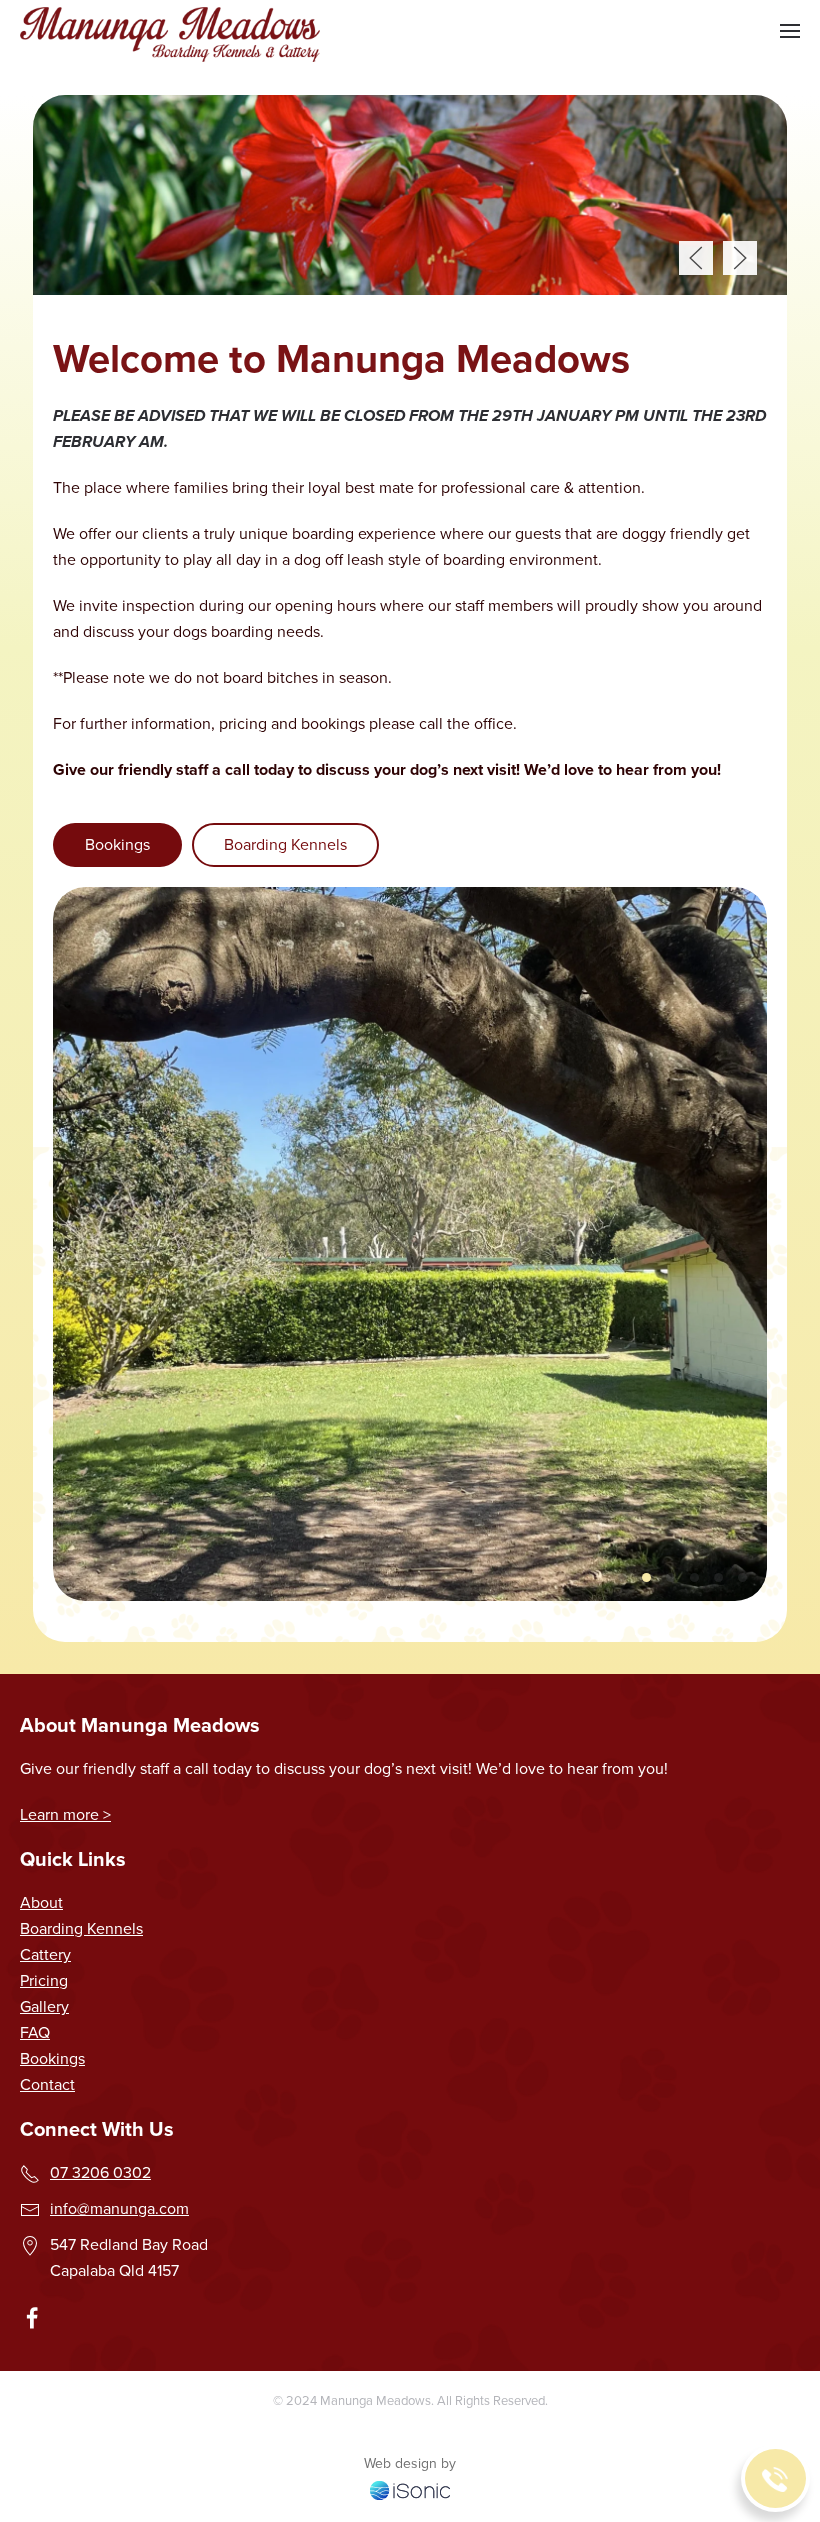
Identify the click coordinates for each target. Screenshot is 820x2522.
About (41, 1902)
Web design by (410, 2463)
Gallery (44, 2006)
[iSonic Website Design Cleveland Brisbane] (410, 2488)
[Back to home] (170, 31)
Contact (47, 2084)
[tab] (622, 1577)
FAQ (35, 2032)
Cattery (45, 1954)
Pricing (44, 1980)
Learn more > (65, 1814)
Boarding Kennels (285, 844)
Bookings (117, 844)
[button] (790, 31)
